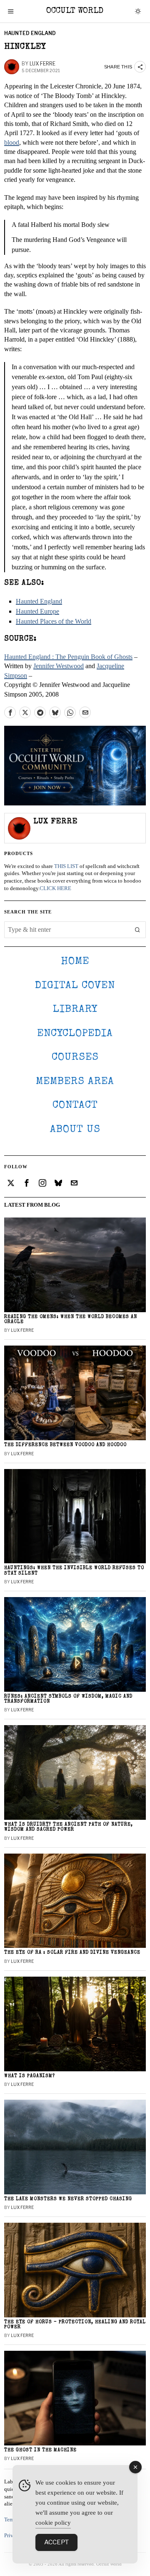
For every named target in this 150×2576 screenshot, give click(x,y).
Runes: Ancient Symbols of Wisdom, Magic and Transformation (68, 1699)
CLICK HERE (55, 888)
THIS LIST (66, 866)
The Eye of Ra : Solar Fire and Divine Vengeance (72, 1953)
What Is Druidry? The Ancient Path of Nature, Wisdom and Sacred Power (69, 1827)
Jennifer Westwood (59, 666)
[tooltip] (10, 712)
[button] (137, 930)
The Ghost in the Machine (40, 2450)
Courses (75, 1058)
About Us (75, 1130)
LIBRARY (75, 1010)
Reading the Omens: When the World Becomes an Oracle (71, 1319)
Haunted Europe (37, 611)
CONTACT (75, 1106)
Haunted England (30, 33)
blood (12, 142)
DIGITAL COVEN (75, 986)
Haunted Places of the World (54, 621)
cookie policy (53, 2523)
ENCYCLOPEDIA (75, 1034)
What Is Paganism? (30, 2076)
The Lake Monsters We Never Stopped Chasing (68, 2199)
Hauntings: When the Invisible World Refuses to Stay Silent (74, 1571)
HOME (75, 962)
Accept (56, 2542)
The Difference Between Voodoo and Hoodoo (65, 1445)
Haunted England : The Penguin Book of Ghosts (68, 657)
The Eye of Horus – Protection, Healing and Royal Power (75, 2325)
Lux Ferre (42, 64)
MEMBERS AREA (75, 1082)
